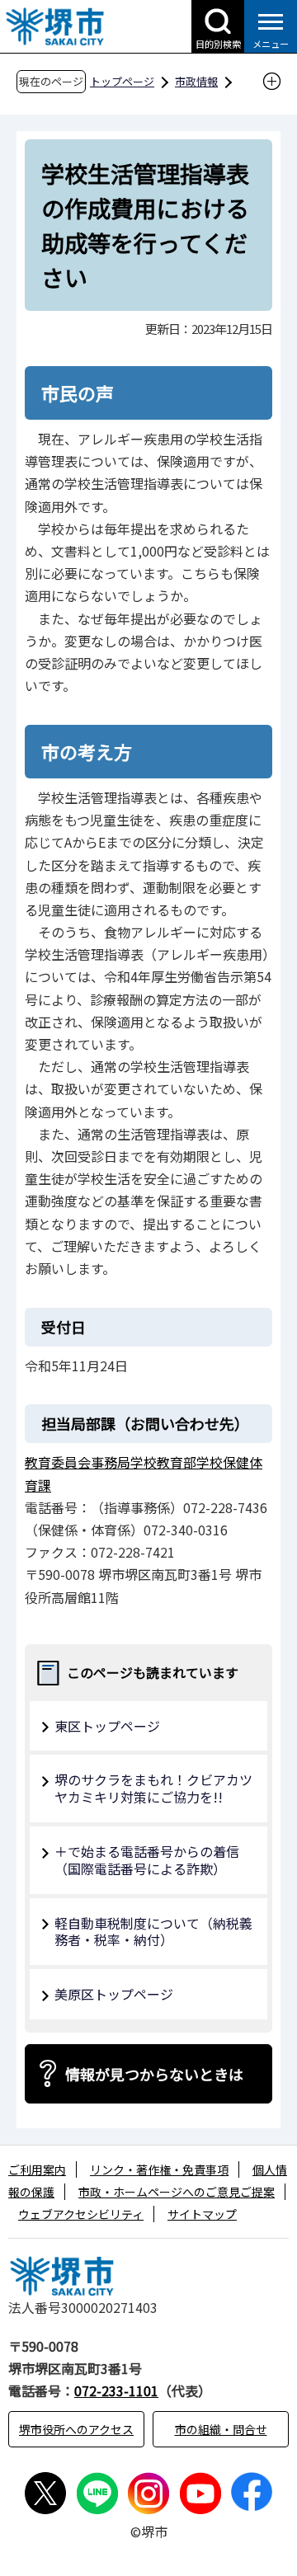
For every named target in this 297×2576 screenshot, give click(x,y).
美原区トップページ (114, 1994)
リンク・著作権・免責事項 (159, 2169)
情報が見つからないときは (154, 2074)
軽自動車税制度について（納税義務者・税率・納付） (153, 1932)
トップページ (122, 81)
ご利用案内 (37, 2169)
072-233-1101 (116, 2390)
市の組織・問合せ (221, 2429)
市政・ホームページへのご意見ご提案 (177, 2192)
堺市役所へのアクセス (76, 2429)
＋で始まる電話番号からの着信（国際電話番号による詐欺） (147, 1860)
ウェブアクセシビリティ (81, 2214)
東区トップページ (107, 1726)
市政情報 (196, 81)
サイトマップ (202, 2214)
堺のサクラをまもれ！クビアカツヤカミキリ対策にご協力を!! (153, 1788)
